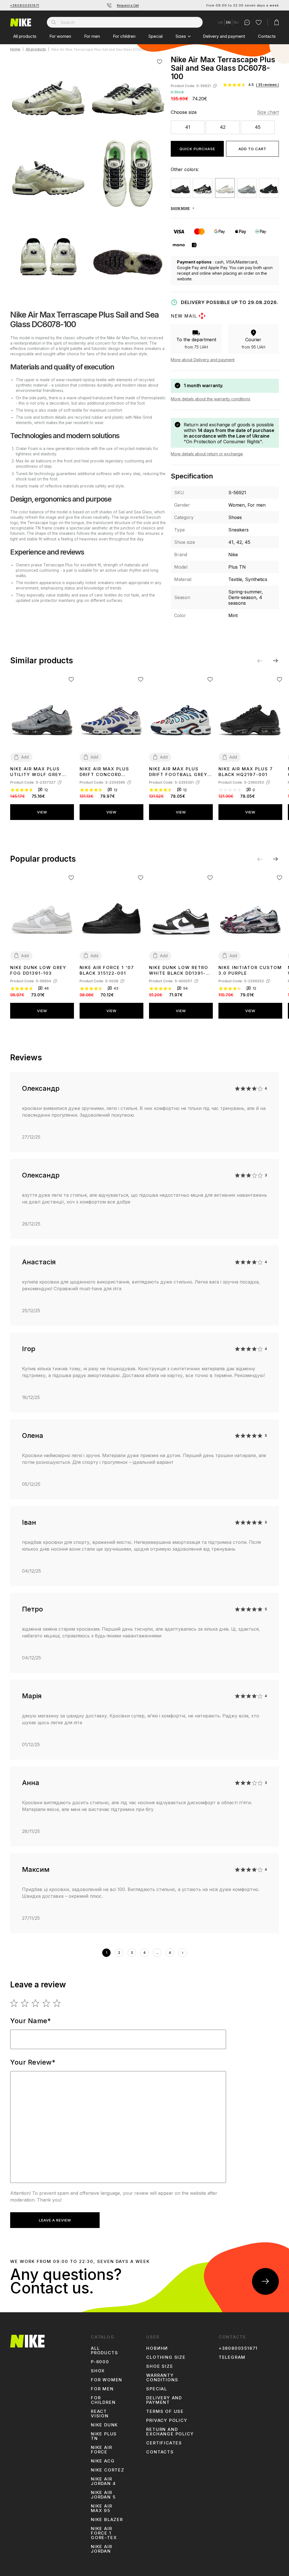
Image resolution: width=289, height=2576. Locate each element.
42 (223, 127)
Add (25, 757)
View (42, 812)
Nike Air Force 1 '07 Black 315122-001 (107, 970)
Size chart (268, 112)
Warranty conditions (162, 2378)
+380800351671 (25, 5)
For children (124, 36)
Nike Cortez (108, 2470)
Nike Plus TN (104, 2436)
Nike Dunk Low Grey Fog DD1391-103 (38, 970)
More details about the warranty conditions (211, 399)
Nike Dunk (104, 2425)
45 (258, 127)
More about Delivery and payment (203, 360)
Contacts (267, 36)
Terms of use (165, 2411)
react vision (100, 2414)
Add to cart (252, 149)
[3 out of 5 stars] (36, 2003)
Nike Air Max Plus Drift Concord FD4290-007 (104, 772)
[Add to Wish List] (160, 62)
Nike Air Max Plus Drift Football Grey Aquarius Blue (178, 772)
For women (60, 36)
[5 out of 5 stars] (57, 2003)
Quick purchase (197, 149)
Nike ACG (103, 2461)
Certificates (164, 2443)
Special (156, 36)
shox (98, 2371)
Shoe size (160, 2366)
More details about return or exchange (207, 454)
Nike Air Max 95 (101, 2508)
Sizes (181, 36)
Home (15, 49)
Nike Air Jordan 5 (103, 2495)
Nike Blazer (107, 2520)
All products (25, 36)
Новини (157, 2348)
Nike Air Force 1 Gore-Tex (104, 2533)
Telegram (232, 2357)
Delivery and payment (224, 36)
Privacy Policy (167, 2420)
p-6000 (100, 2362)
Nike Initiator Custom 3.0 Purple (250, 970)
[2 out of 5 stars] (25, 2003)
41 (188, 127)
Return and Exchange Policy (170, 2432)
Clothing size (166, 2357)
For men (92, 36)
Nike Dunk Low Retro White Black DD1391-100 (179, 970)
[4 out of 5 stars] (46, 2003)
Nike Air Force (101, 2450)
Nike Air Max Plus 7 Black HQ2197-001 (246, 772)
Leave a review (55, 2220)
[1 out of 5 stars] (14, 2003)
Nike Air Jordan (101, 2549)
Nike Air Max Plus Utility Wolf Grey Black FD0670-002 (36, 772)
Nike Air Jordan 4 (103, 2481)
